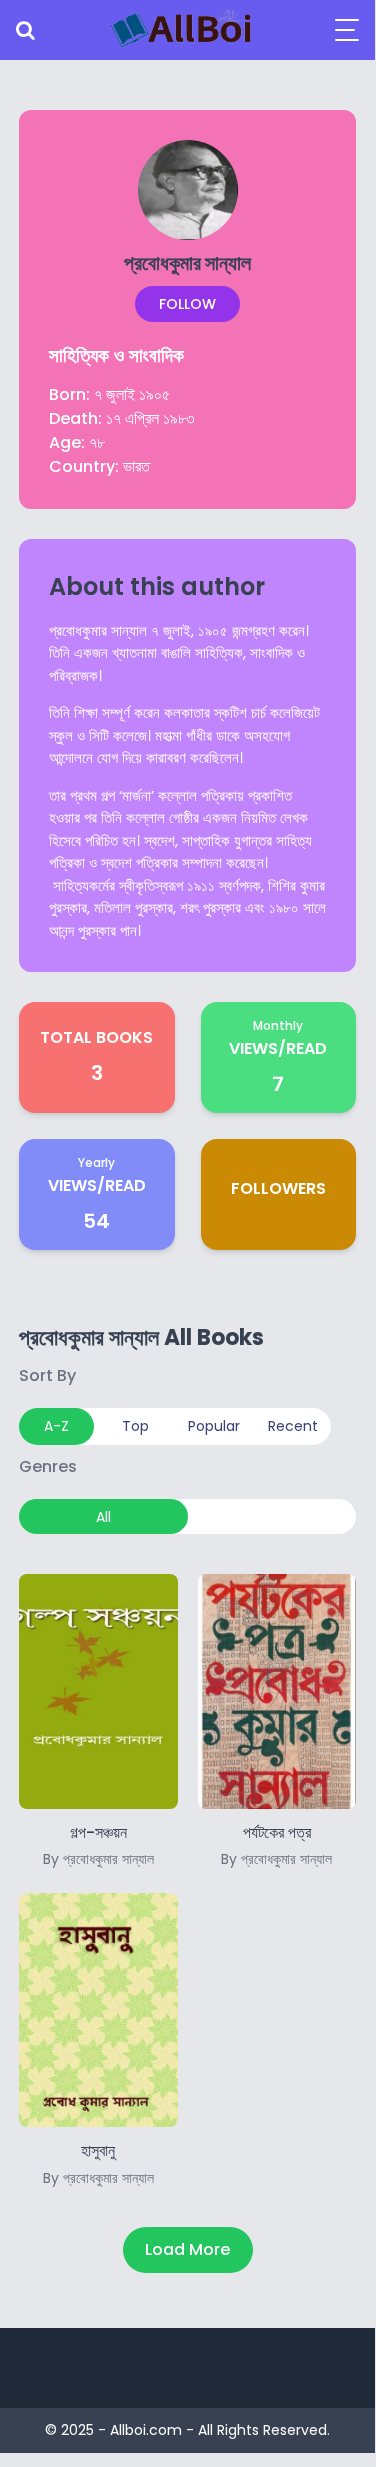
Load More (187, 2249)
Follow (187, 304)
